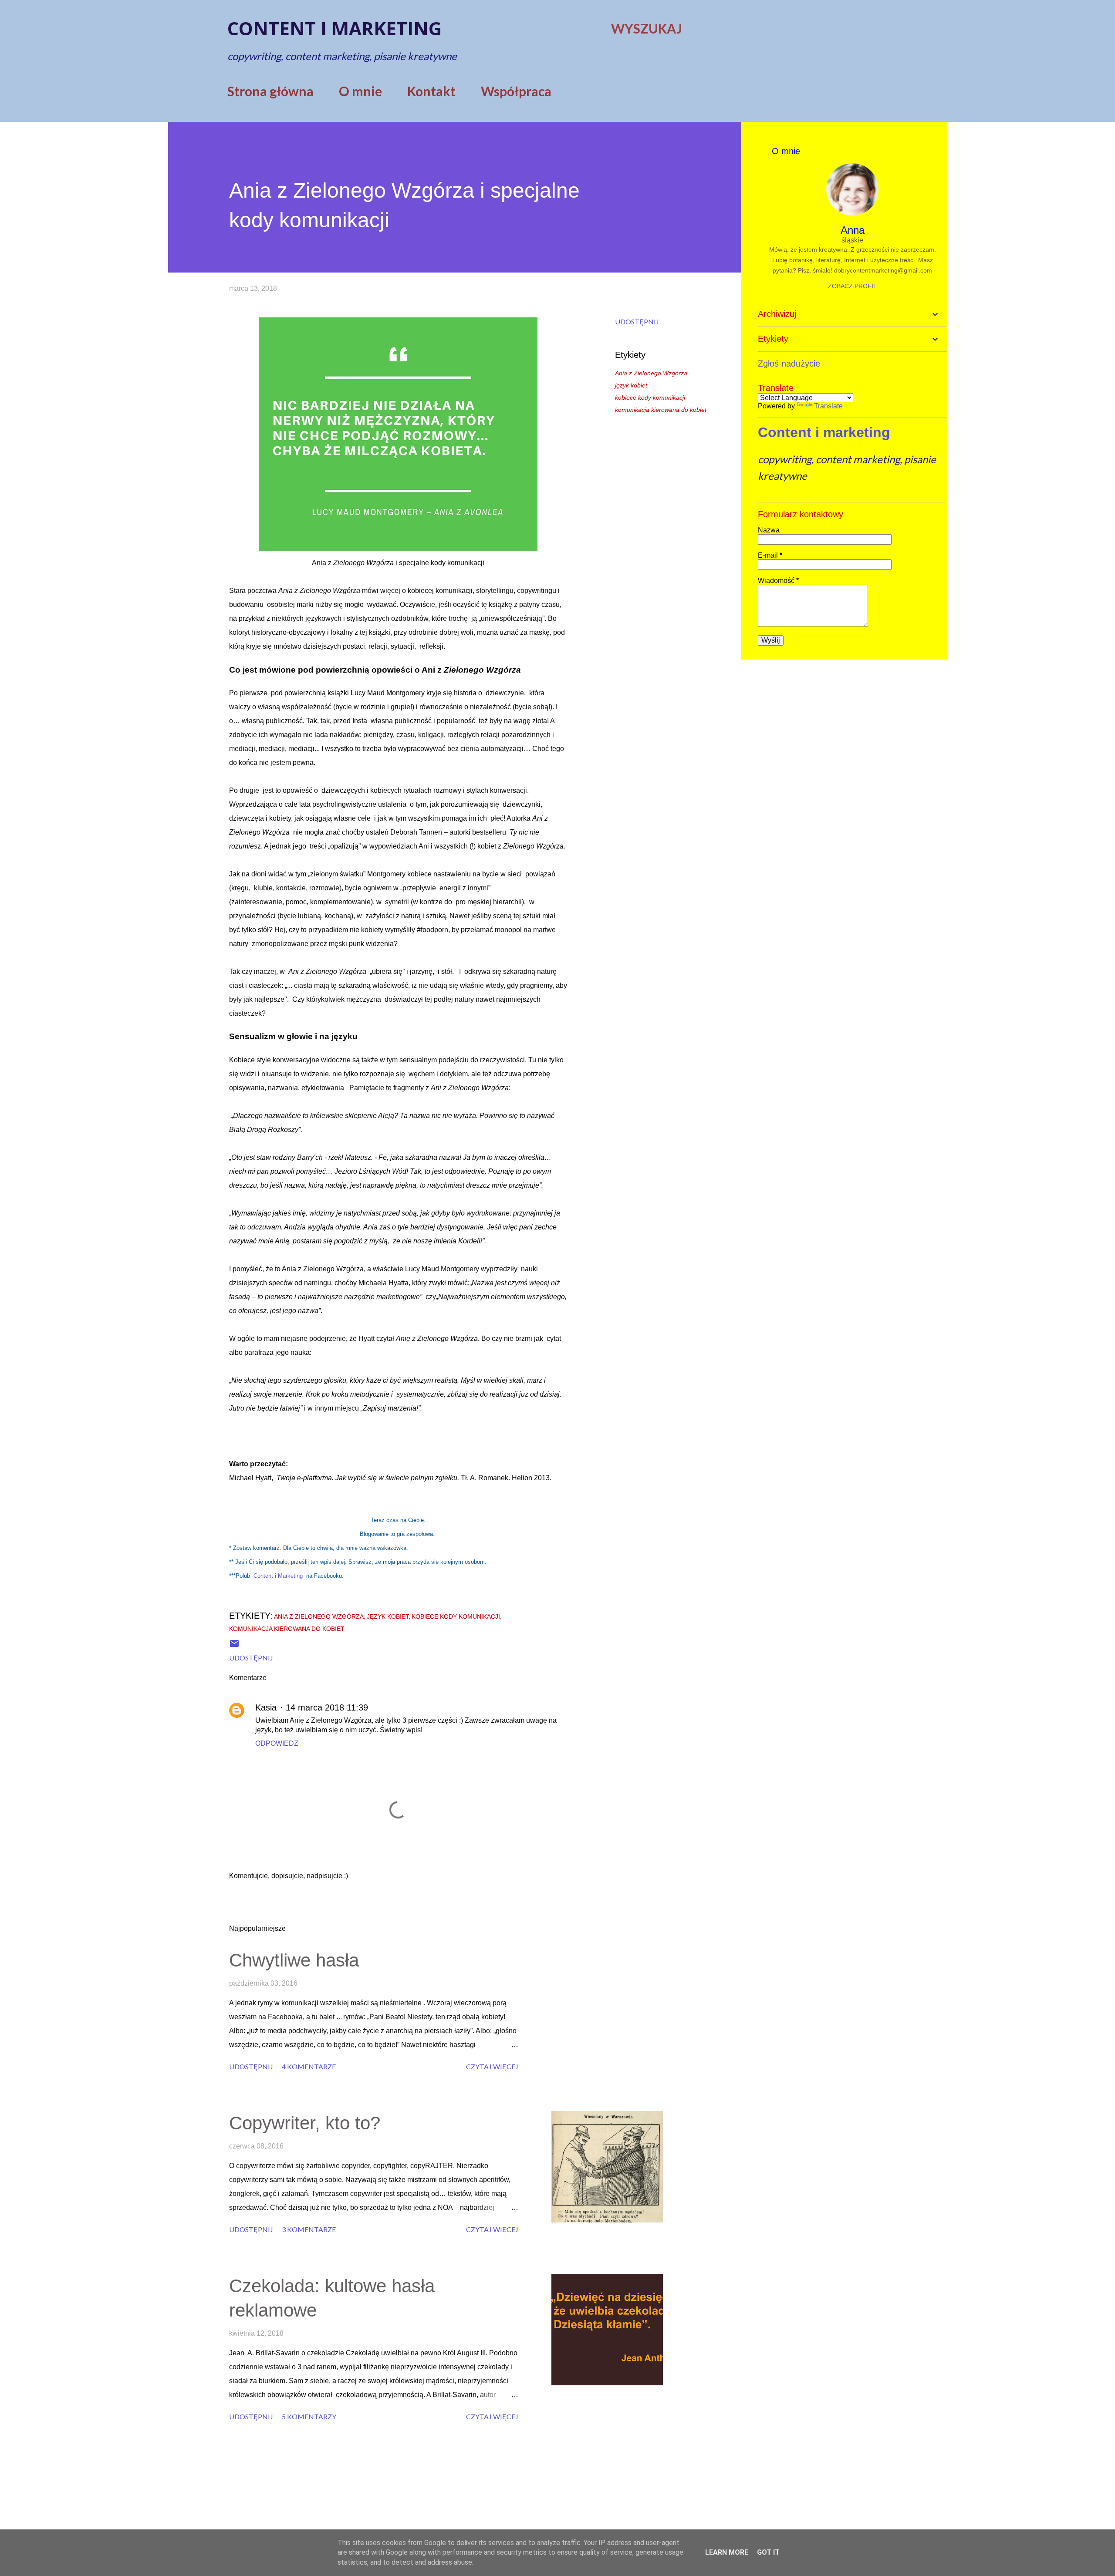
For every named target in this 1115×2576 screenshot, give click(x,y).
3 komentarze (309, 2229)
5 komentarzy (309, 2416)
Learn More (727, 2552)
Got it (768, 2552)
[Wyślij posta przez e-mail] (234, 1646)
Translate (828, 406)
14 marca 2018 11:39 (327, 1707)
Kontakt (431, 91)
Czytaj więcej (492, 2066)
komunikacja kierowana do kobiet (661, 410)
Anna (853, 230)
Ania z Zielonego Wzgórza (651, 373)
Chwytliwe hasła (294, 1960)
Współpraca (516, 91)
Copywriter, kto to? (305, 2123)
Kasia (266, 1707)
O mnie (360, 91)
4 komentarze (309, 2066)
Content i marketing (334, 28)
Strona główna (270, 91)
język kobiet (631, 385)
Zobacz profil (852, 286)
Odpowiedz (277, 1743)
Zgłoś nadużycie (789, 364)
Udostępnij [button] (637, 322)
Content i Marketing (278, 1576)
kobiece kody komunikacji (650, 397)
